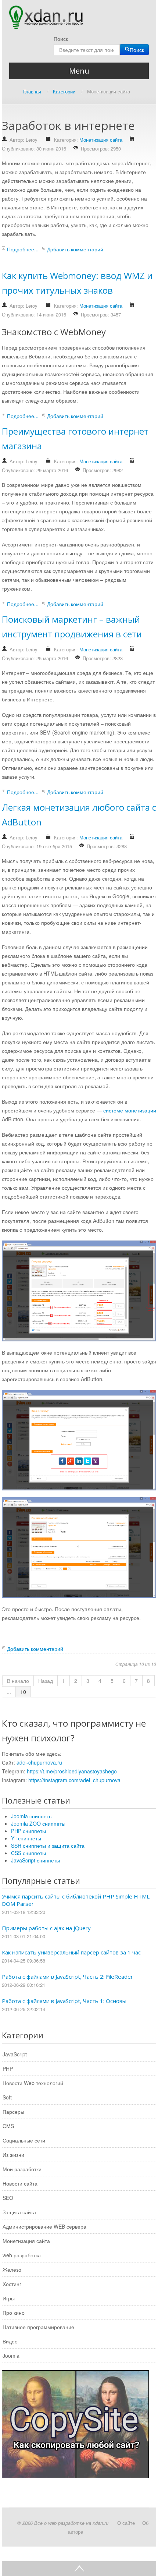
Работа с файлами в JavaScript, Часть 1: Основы (64, 2001)
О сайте (126, 2523)
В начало (18, 1681)
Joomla (11, 2356)
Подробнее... (23, 249)
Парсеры (13, 2112)
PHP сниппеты (28, 1831)
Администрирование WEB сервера (44, 2226)
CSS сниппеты (28, 1853)
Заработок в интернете (68, 125)
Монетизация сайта (101, 140)
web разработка (22, 2255)
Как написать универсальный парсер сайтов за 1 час (71, 1952)
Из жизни (13, 2155)
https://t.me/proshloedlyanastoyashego (72, 1771)
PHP (8, 2069)
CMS (8, 2126)
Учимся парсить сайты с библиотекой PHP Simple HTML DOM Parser (76, 1900)
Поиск (61, 39)
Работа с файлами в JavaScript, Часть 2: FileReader (67, 1977)
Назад (46, 1681)
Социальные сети (24, 2140)
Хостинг (12, 2284)
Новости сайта (20, 2183)
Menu (79, 71)
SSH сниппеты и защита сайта (48, 1846)
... (9, 1692)
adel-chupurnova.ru (39, 1762)
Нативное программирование (38, 2327)
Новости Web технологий (33, 2083)
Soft (7, 2097)
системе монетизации (130, 1110)
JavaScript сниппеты (35, 1860)
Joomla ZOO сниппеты (38, 1823)
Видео (10, 2341)
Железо (12, 2269)
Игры (9, 2298)
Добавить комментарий (75, 249)
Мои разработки (22, 2169)
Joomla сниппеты (32, 1816)
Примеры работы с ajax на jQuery (46, 1928)
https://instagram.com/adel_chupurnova (74, 1780)
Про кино (14, 2313)
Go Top (79, 2569)
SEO (8, 2198)
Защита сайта (19, 2212)
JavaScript (15, 2054)
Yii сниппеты (26, 1838)
